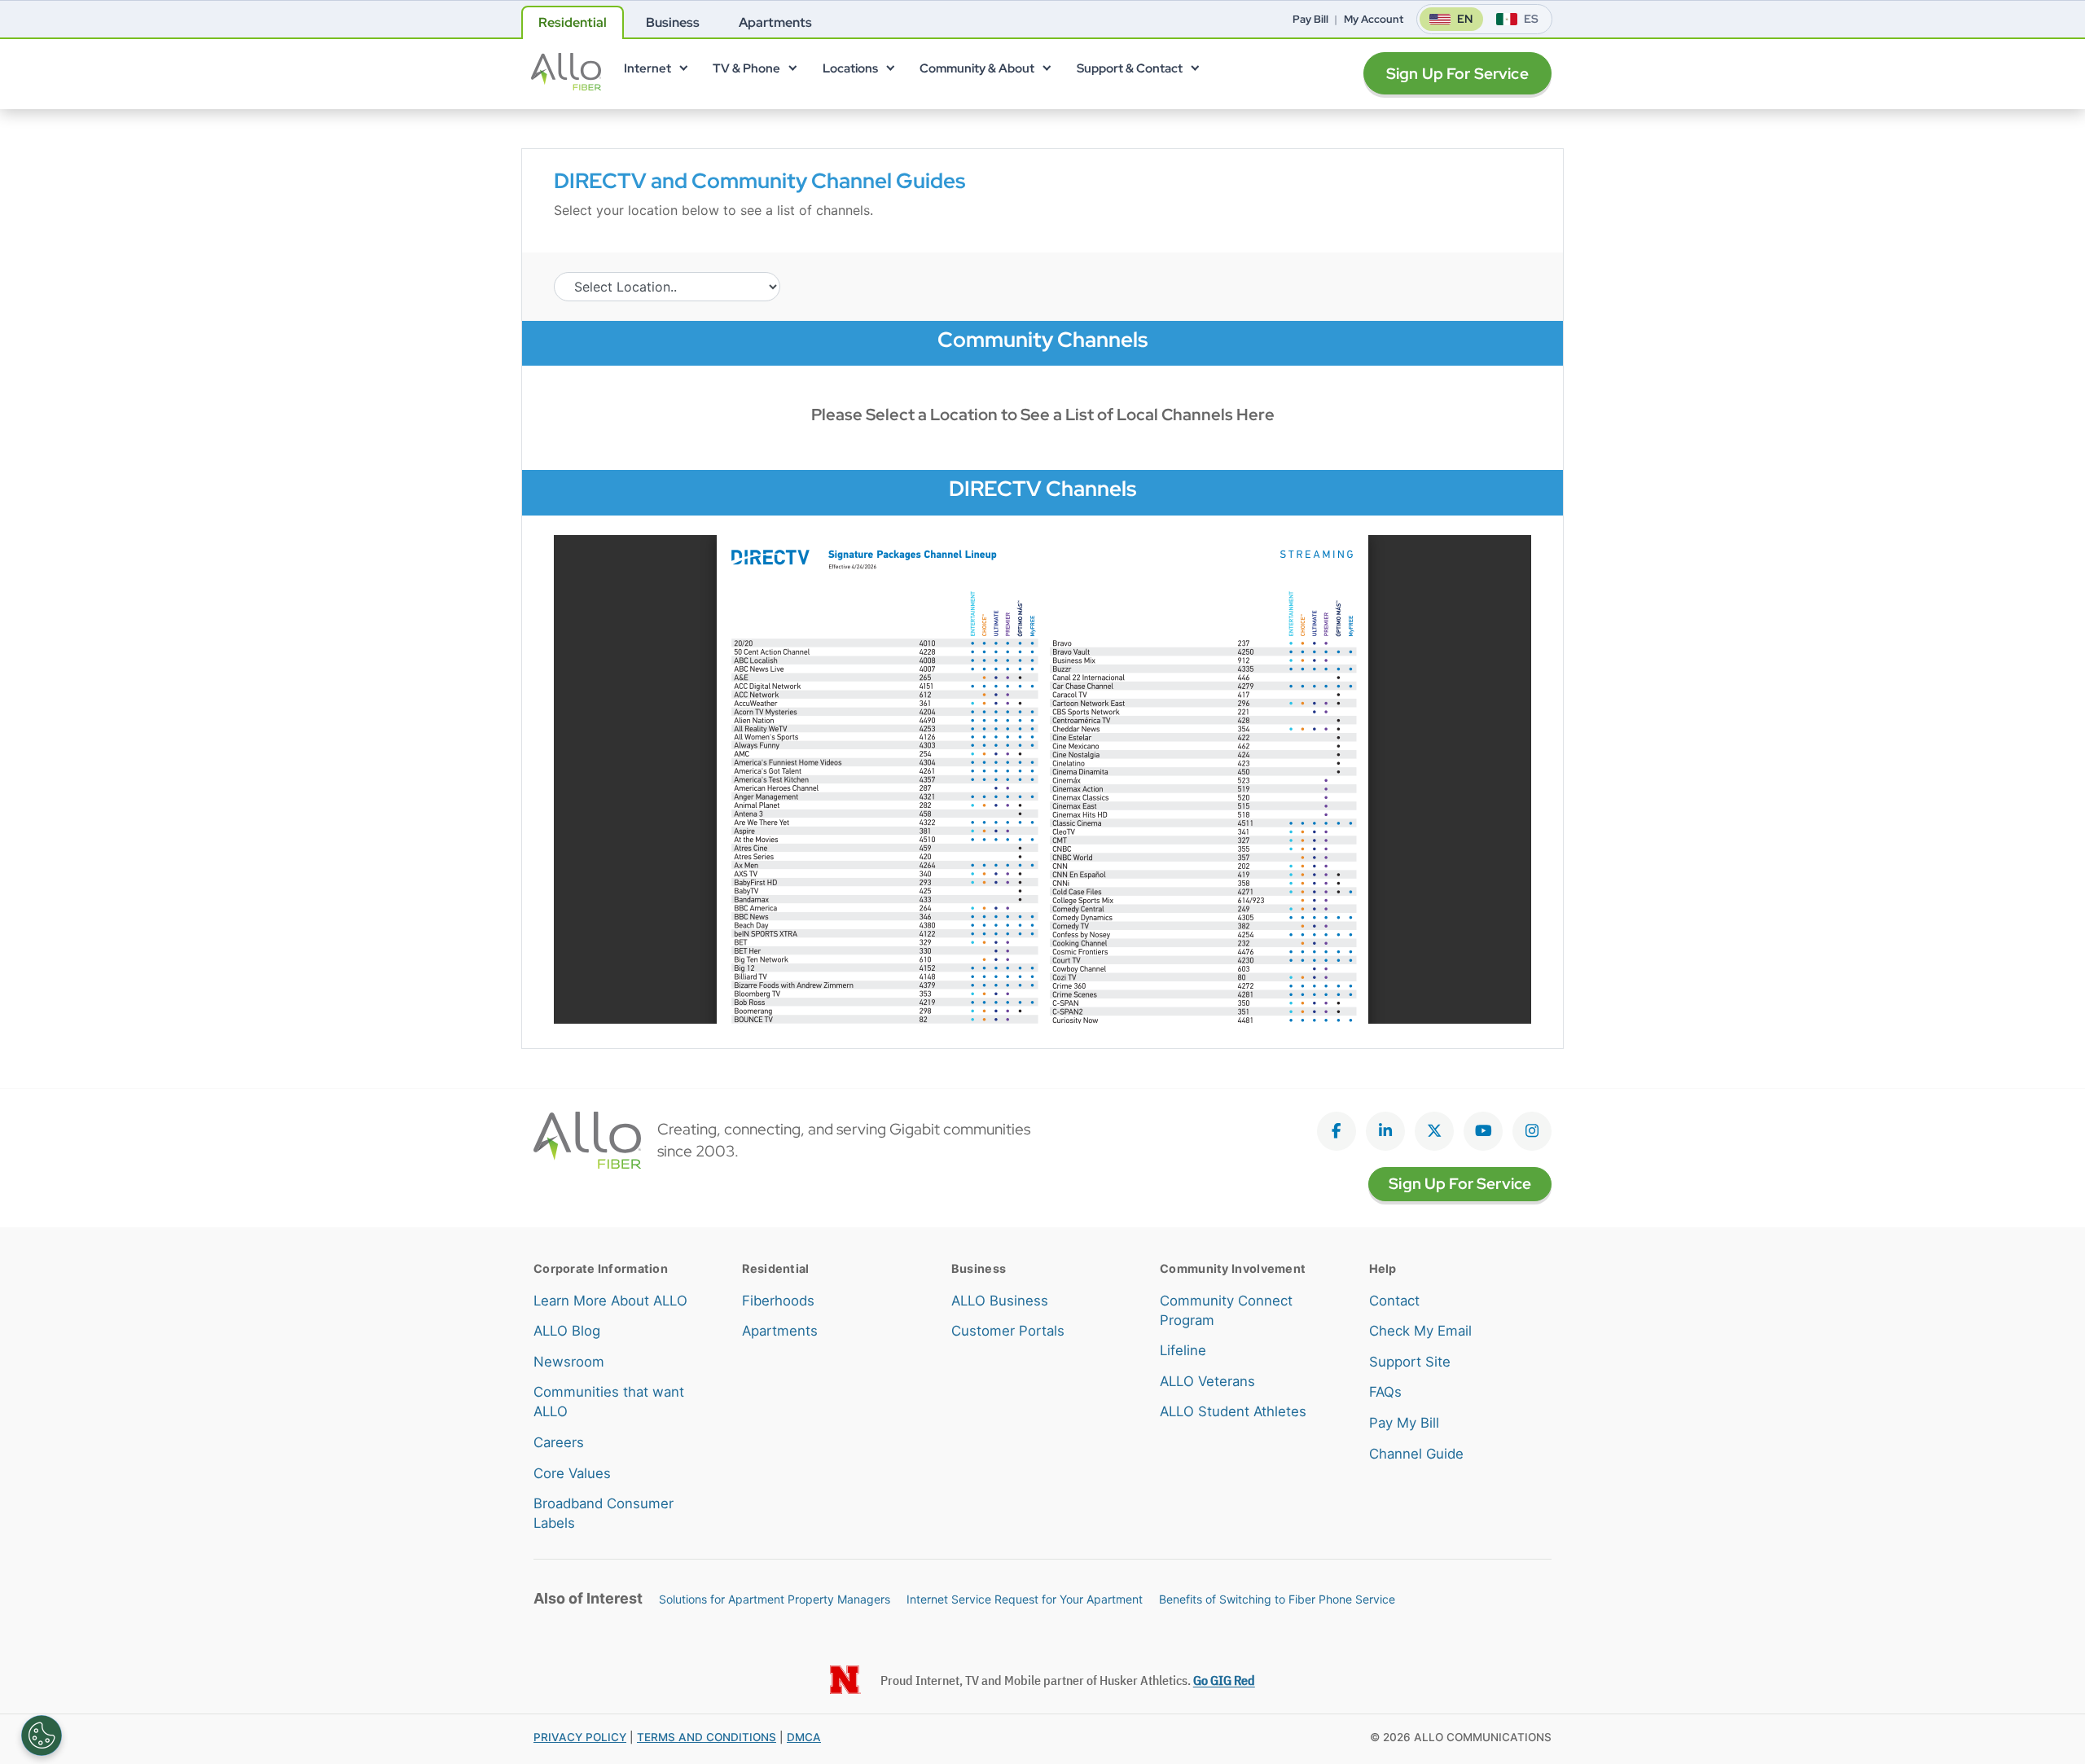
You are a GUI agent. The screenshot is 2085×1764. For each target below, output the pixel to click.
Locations (850, 68)
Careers (559, 1442)
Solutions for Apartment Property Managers (775, 1599)
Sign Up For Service (1457, 74)
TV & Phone (746, 68)
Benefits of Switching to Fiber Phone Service (1277, 1599)
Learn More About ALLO (610, 1301)
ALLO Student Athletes (1233, 1411)
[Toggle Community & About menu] (1047, 72)
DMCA (804, 1737)
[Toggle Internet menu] (683, 72)
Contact (1394, 1301)
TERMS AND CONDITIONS (707, 1737)
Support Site (1410, 1362)
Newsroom (569, 1362)
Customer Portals (1008, 1331)
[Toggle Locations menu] (889, 72)
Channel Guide (1416, 1454)
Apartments (780, 1331)
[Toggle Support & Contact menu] (1194, 72)
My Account (1374, 19)
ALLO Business (1000, 1301)
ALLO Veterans (1207, 1381)
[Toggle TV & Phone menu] (792, 72)
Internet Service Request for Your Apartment (1025, 1599)
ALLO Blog (567, 1331)
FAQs (1385, 1392)
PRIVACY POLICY (580, 1737)
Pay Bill (1310, 19)
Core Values (572, 1473)
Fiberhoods (778, 1301)
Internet (647, 68)
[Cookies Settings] (42, 1735)
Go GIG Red (1224, 1680)
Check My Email (1420, 1331)
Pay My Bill (1404, 1423)
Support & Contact (1130, 68)
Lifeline (1183, 1350)
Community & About (977, 68)
